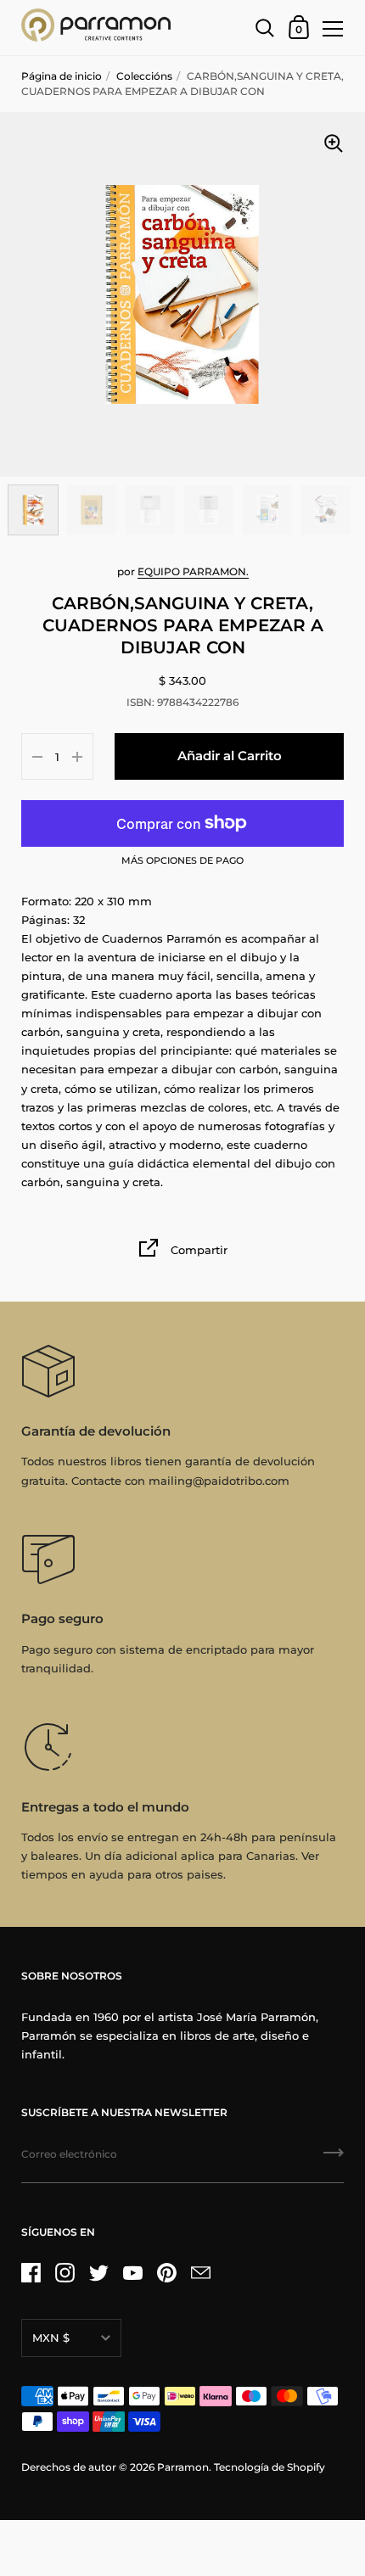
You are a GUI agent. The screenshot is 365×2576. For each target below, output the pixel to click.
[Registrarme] (334, 2159)
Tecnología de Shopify (270, 2467)
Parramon (183, 2467)
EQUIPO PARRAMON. (193, 571)
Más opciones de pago (182, 861)
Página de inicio (62, 76)
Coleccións (144, 76)
